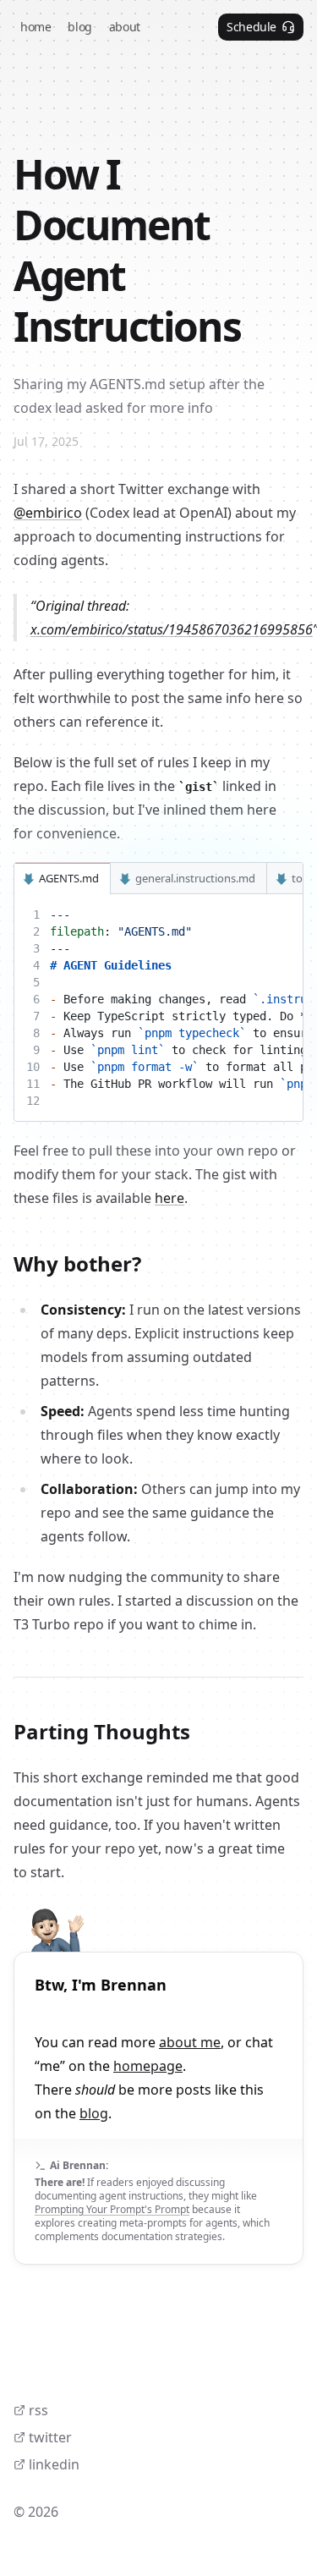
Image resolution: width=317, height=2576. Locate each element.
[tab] (63, 879)
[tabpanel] (158, 1008)
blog (94, 2113)
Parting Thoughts (102, 1731)
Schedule (251, 27)
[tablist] (158, 879)
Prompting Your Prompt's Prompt (112, 2209)
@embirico (48, 513)
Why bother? (77, 1263)
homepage (148, 2066)
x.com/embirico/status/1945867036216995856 (172, 629)
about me (190, 2042)
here (169, 1198)
